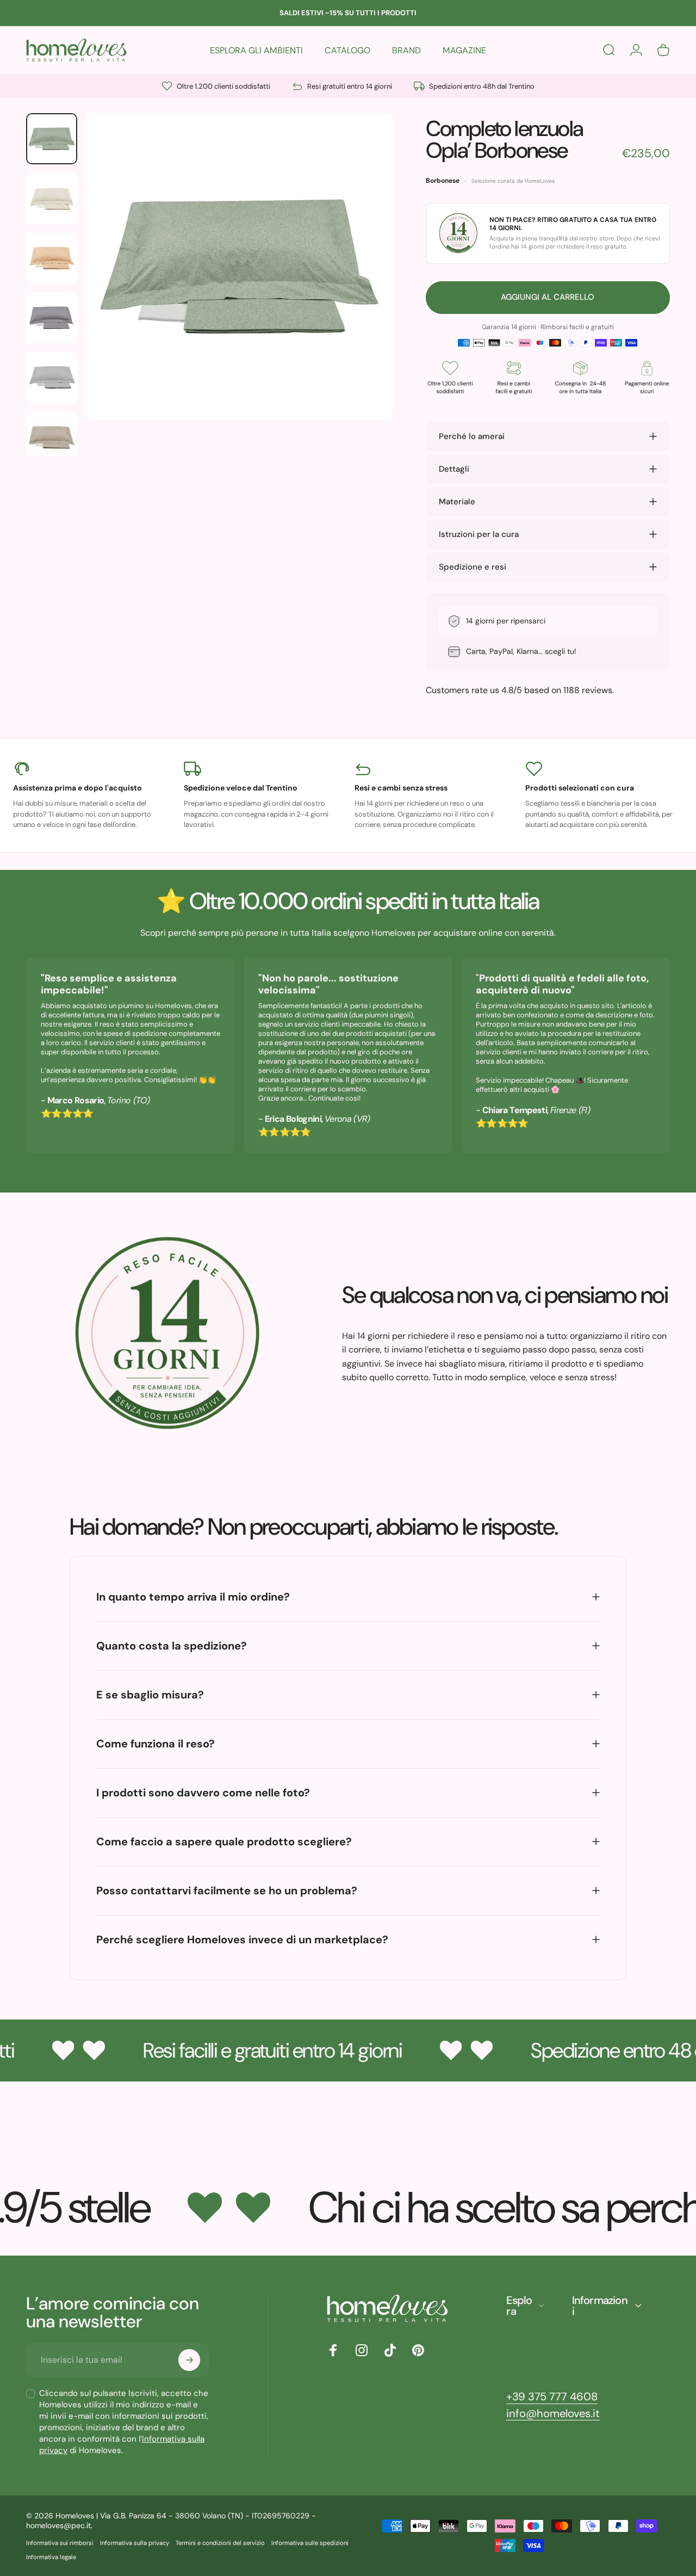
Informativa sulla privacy (135, 2543)
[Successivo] (364, 284)
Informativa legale (51, 2557)
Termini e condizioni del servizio (220, 2543)
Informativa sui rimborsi (60, 2543)
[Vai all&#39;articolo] (52, 139)
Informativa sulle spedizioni (310, 2543)
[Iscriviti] (189, 2360)
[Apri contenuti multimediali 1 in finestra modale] (239, 267)
